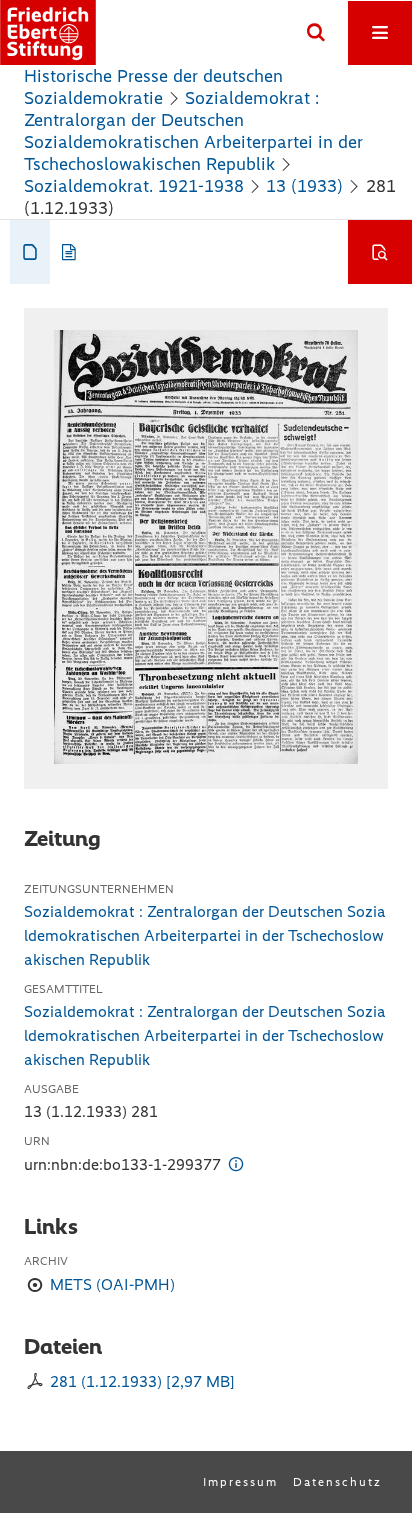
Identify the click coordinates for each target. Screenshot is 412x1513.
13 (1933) (304, 186)
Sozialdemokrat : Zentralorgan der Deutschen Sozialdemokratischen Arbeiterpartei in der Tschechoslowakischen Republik (193, 131)
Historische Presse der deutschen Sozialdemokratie (153, 87)
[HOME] (48, 32)
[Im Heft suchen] (380, 252)
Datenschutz (337, 1482)
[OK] (316, 33)
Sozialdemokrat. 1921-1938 (134, 186)
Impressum (240, 1482)
